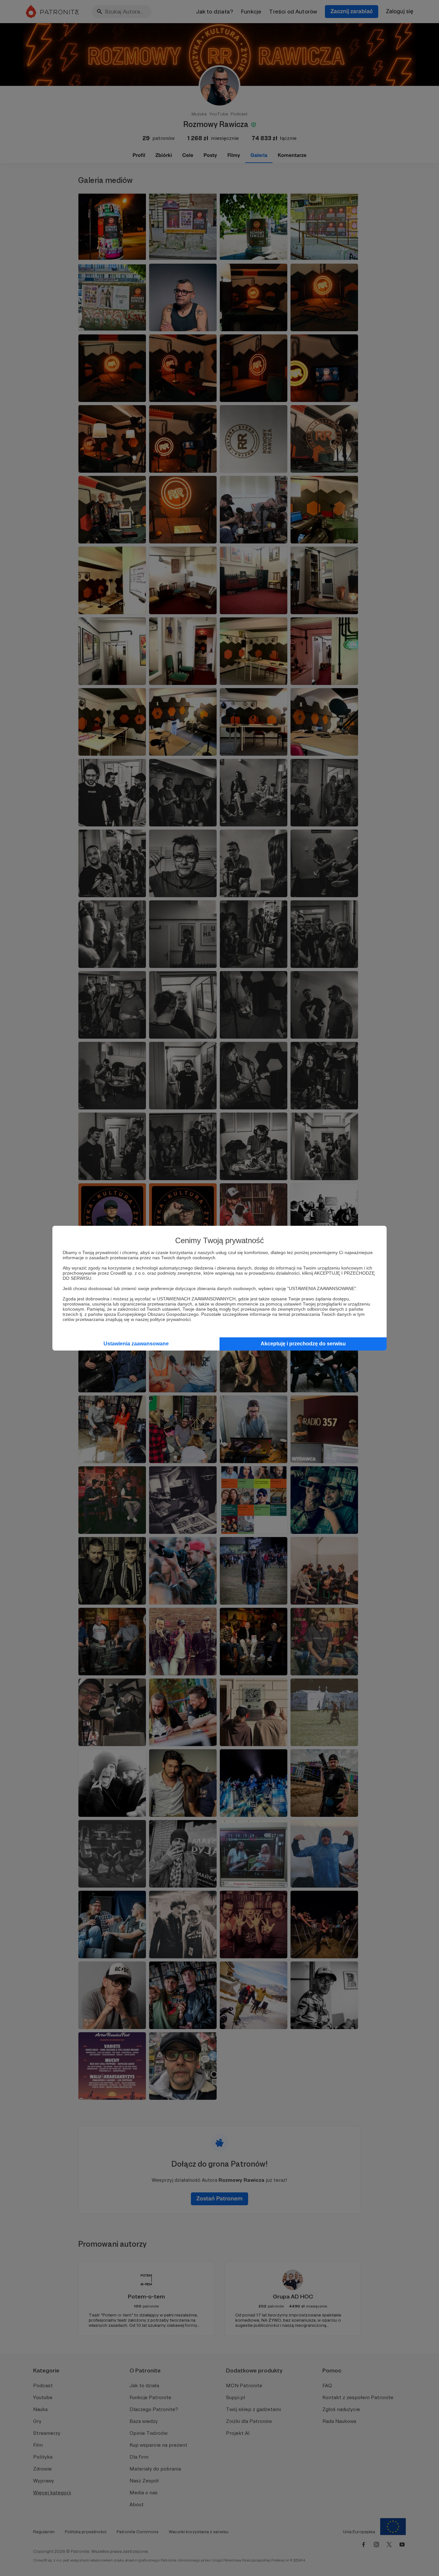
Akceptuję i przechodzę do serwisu (303, 1344)
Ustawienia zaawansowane (136, 1344)
